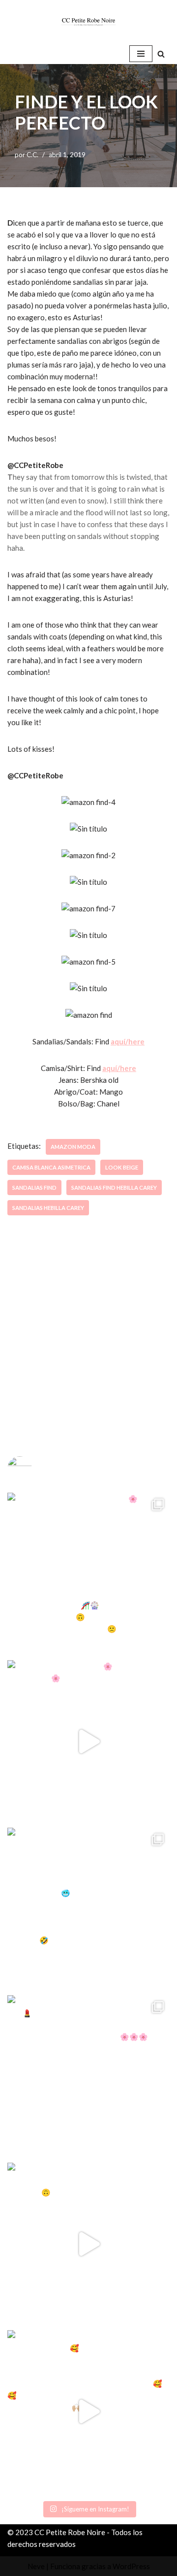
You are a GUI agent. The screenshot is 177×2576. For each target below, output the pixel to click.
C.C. (32, 155)
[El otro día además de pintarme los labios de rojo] (88, 2076)
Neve (36, 2566)
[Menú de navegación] (141, 54)
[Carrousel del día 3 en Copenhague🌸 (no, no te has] (88, 1574)
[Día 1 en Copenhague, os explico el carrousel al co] (88, 1909)
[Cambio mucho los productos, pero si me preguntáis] (88, 2244)
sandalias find (34, 1188)
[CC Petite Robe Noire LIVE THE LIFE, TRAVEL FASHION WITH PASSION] (88, 22)
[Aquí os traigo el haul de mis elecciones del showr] (88, 2411)
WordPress (131, 2566)
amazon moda (73, 1147)
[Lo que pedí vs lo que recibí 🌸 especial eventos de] (88, 1741)
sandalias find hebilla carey (114, 1188)
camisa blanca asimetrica (51, 1167)
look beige (122, 1167)
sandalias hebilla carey (48, 1208)
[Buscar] (161, 54)
